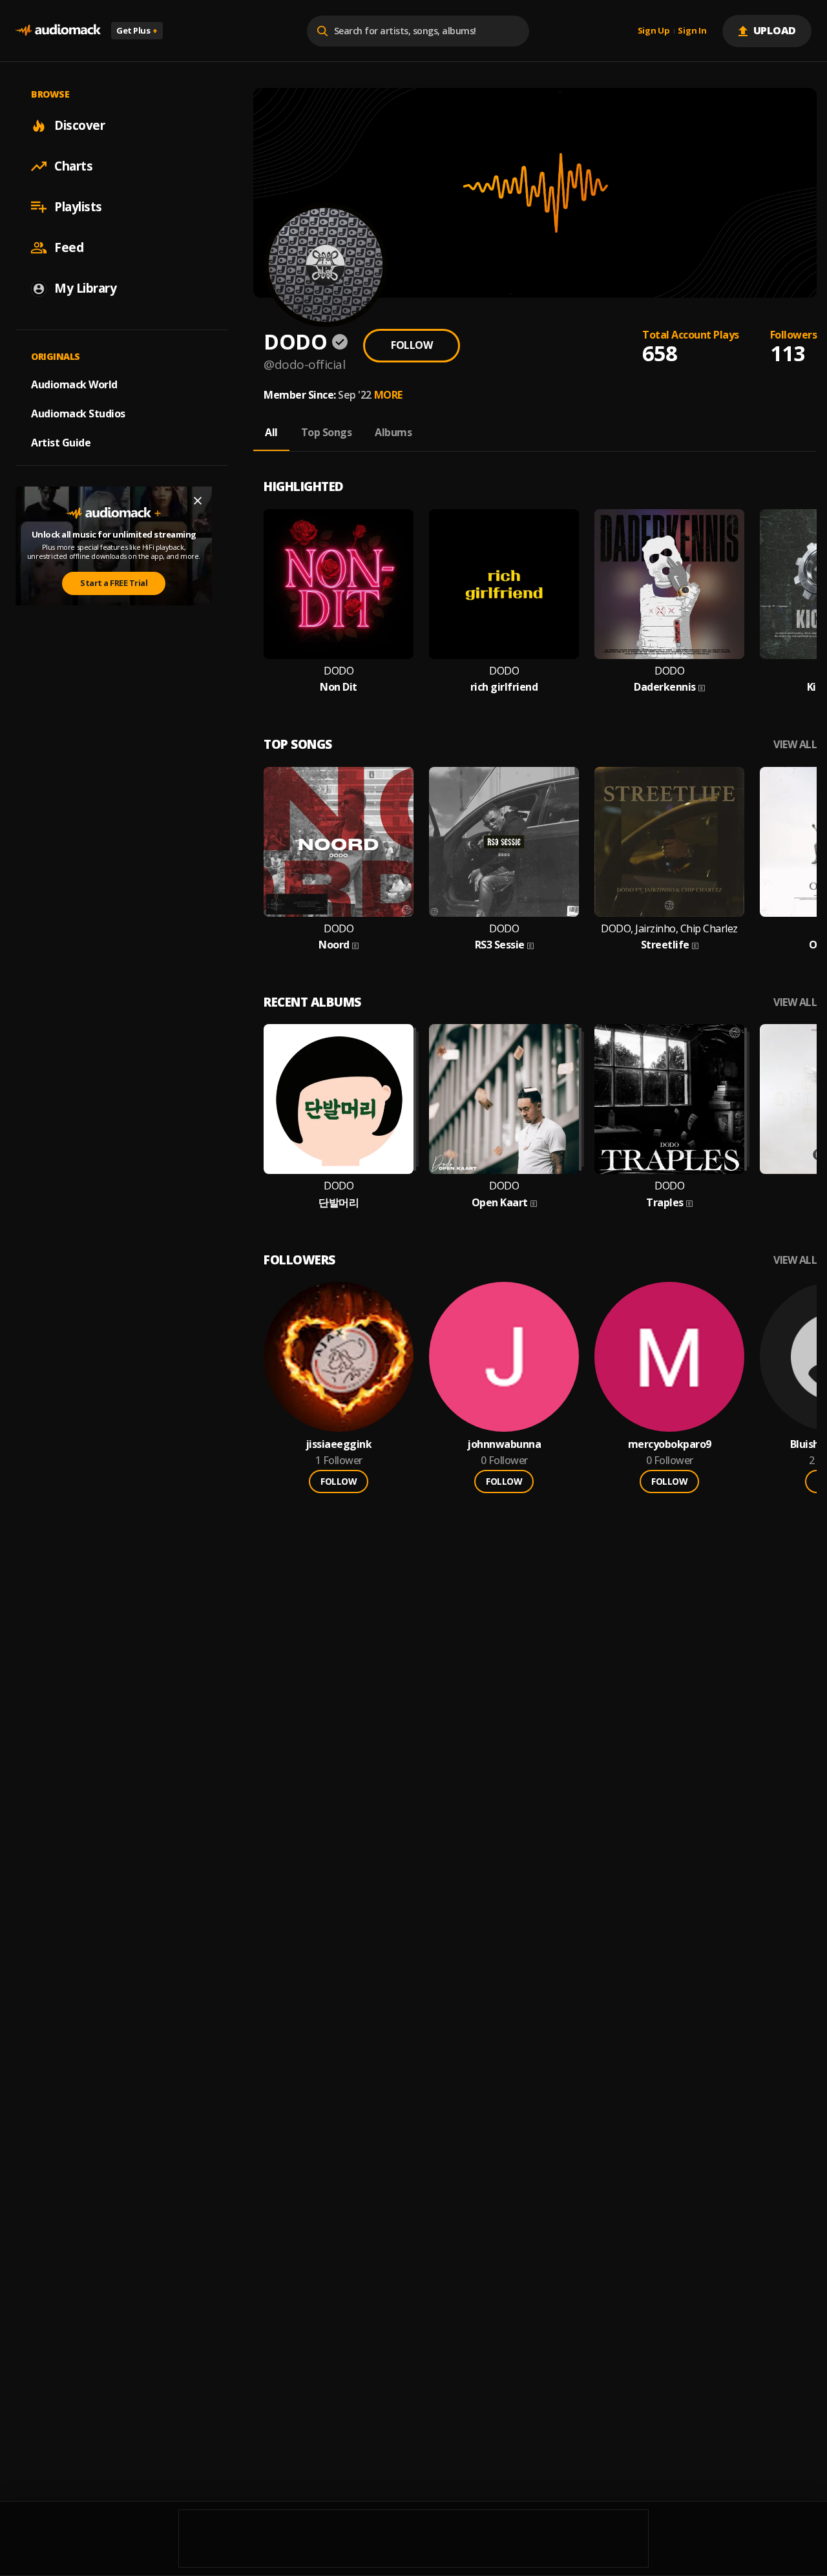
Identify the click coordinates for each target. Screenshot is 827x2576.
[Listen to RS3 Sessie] (504, 842)
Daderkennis (665, 687)
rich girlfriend (504, 687)
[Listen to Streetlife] (669, 842)
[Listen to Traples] (669, 1099)
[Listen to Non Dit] (339, 584)
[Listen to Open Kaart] (504, 1099)
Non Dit (339, 687)
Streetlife (665, 945)
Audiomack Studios (78, 414)
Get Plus (137, 30)
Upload (775, 30)
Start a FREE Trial (114, 583)
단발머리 (339, 1203)
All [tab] (271, 432)
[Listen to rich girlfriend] (504, 584)
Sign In (692, 31)
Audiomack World (74, 384)
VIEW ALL (795, 745)
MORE (388, 395)
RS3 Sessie (500, 945)
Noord (334, 945)
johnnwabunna (504, 1444)
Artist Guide (61, 443)
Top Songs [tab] (327, 432)
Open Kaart (500, 1203)
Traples (665, 1203)
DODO (339, 671)
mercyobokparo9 (670, 1444)
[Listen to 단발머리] (339, 1099)
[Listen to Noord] (339, 842)
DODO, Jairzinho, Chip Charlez (669, 929)
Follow (412, 345)
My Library (85, 288)
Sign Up (654, 31)
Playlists (78, 207)
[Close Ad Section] (198, 501)
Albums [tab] (393, 432)
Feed (69, 247)
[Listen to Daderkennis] (669, 584)
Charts (73, 166)
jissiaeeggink (339, 1444)
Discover (79, 125)
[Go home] (58, 31)
